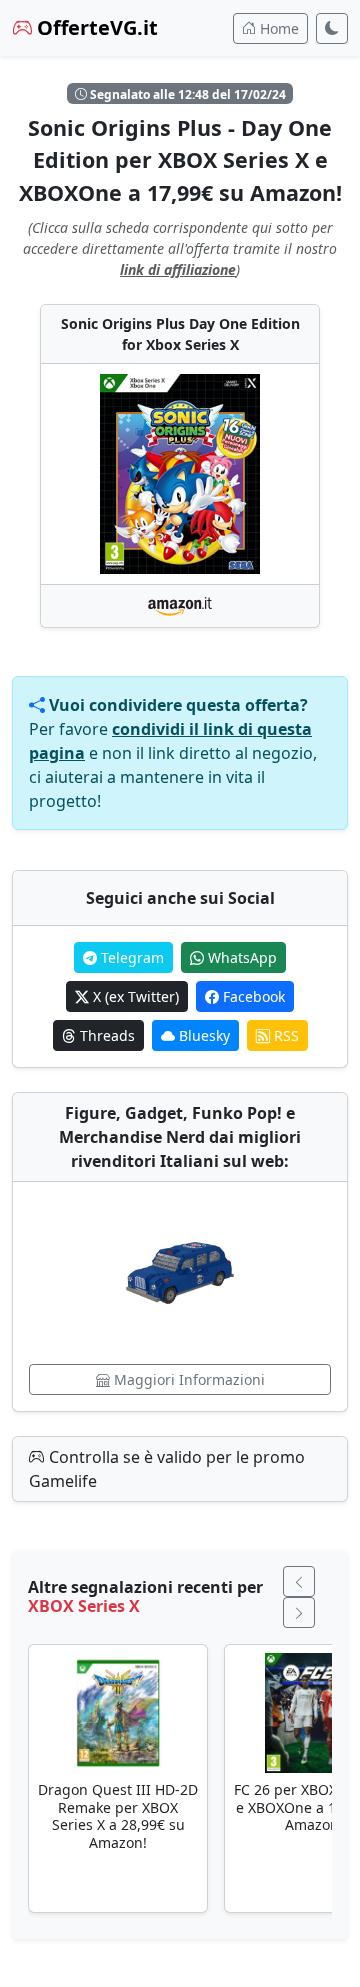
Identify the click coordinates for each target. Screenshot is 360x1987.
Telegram (130, 957)
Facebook (252, 996)
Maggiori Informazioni (187, 1379)
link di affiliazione (178, 269)
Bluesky (202, 1035)
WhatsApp (240, 957)
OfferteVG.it (95, 27)
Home (277, 28)
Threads (105, 1035)
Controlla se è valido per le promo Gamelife (167, 1469)
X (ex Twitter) (134, 996)
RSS (284, 1035)
